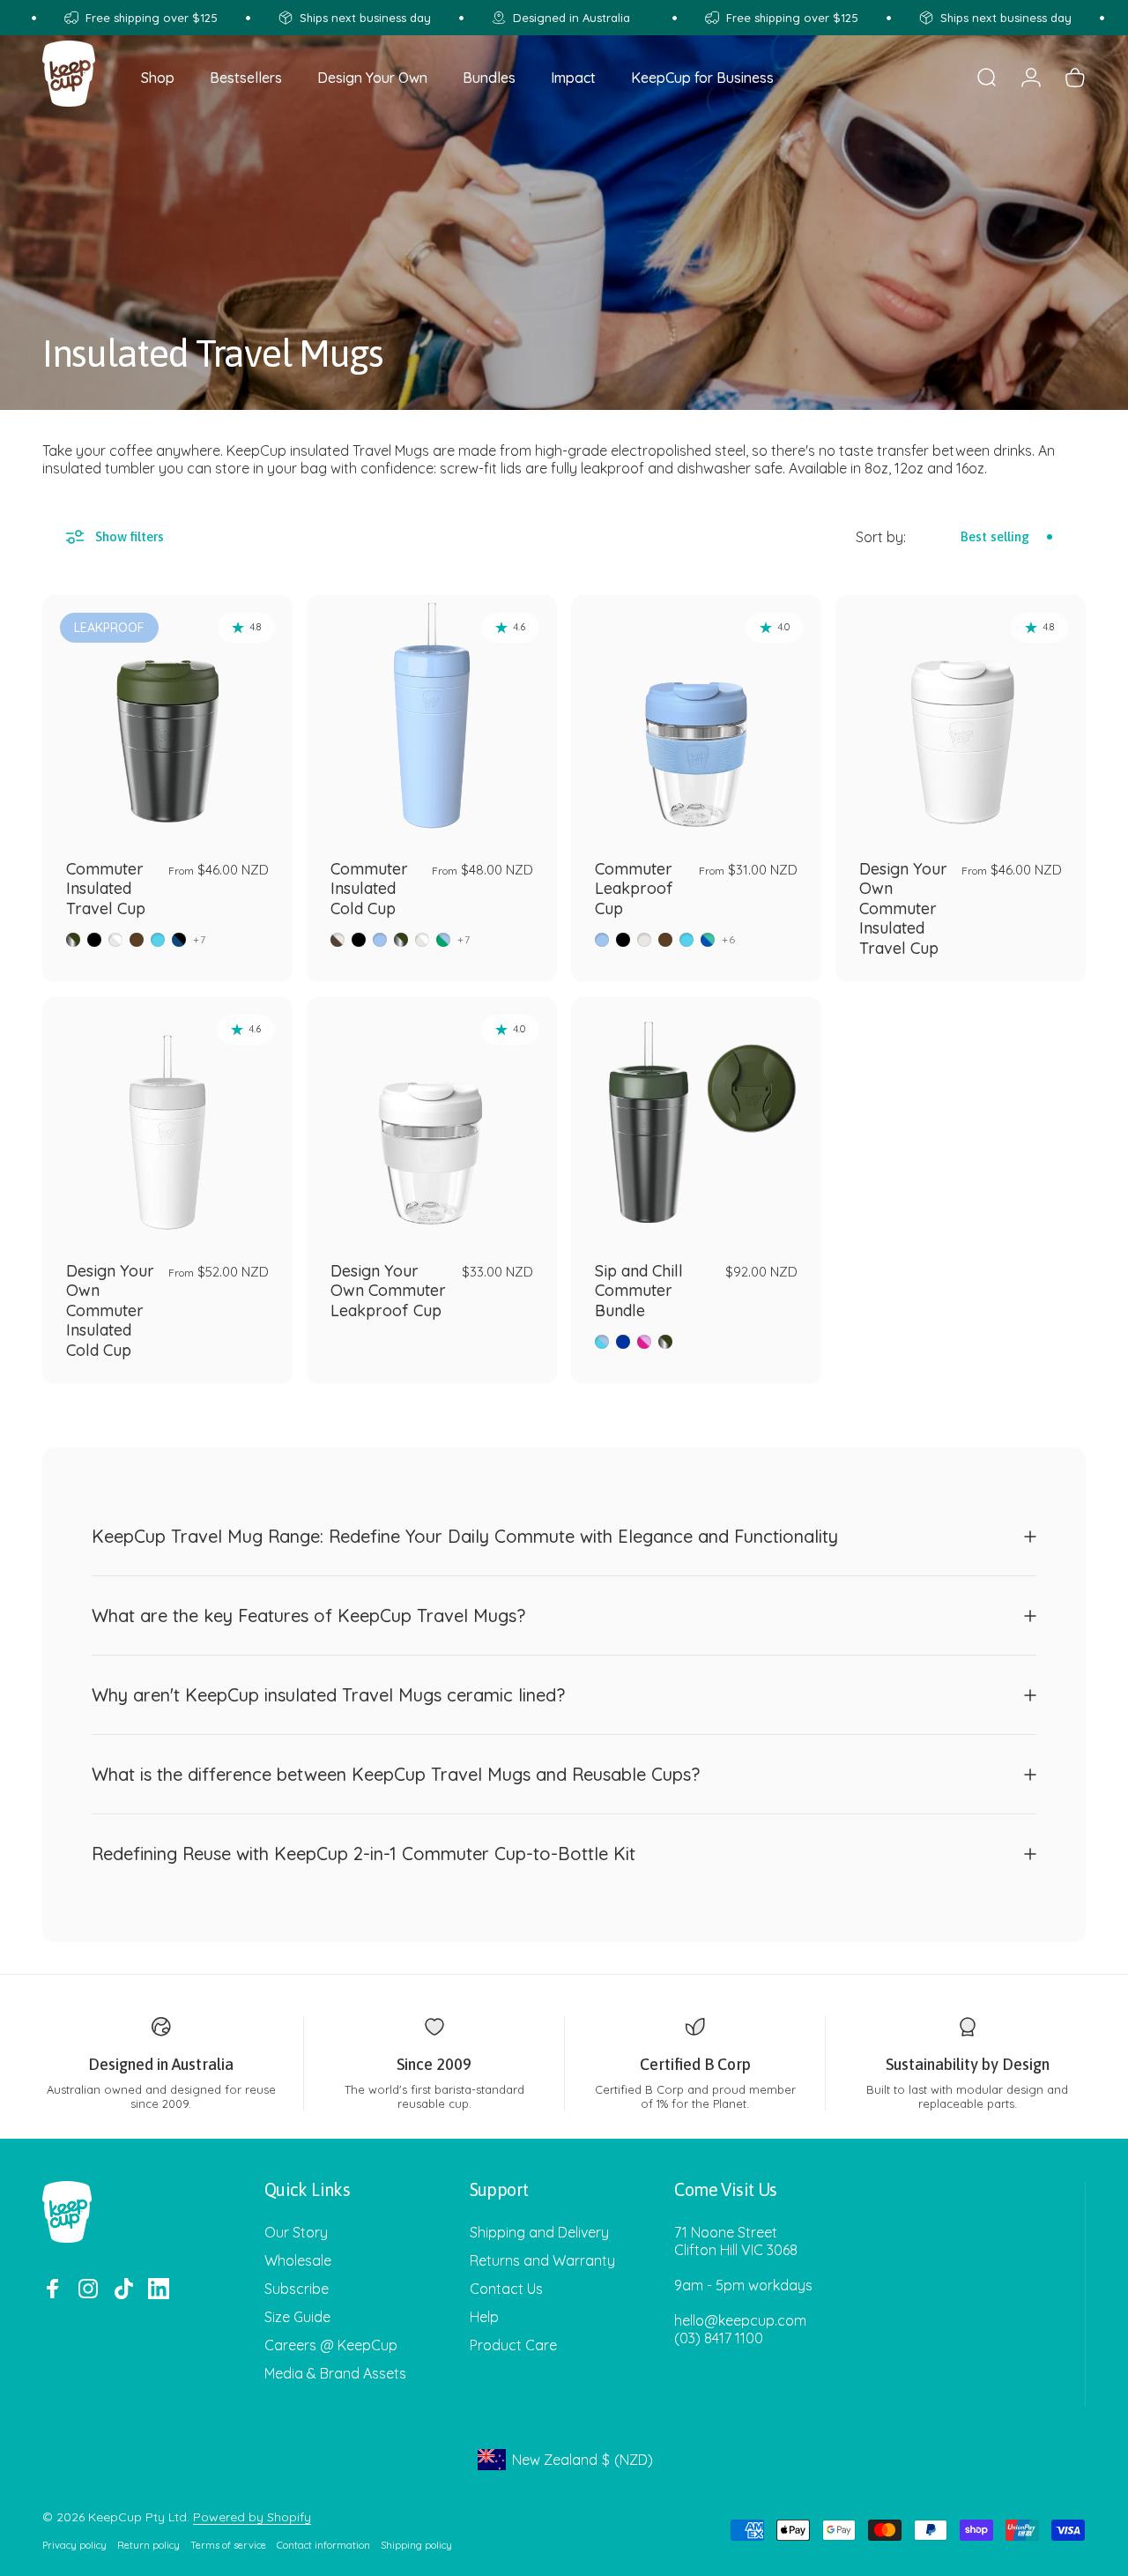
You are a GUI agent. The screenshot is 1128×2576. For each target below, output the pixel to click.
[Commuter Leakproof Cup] (696, 720)
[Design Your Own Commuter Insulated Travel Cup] (961, 720)
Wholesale (298, 2260)
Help (484, 2317)
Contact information (323, 2545)
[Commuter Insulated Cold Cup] (432, 720)
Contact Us (506, 2289)
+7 (200, 940)
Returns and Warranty (542, 2260)
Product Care (513, 2345)
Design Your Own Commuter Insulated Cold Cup (110, 1310)
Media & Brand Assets (335, 2373)
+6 (729, 940)
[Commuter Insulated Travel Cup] (167, 720)
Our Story (296, 2232)
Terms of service (228, 2545)
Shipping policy (416, 2545)
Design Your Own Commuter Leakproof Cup (388, 1291)
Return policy (148, 2545)
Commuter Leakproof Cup (634, 889)
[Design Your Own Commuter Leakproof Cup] (432, 1122)
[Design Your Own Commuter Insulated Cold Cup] (167, 1122)
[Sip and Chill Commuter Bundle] (696, 1122)
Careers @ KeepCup (331, 2345)
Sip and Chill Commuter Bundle (639, 1291)
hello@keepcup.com (740, 2320)
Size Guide (297, 2317)
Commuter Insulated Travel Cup (106, 889)
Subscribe (297, 2289)
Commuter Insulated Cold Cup (369, 889)
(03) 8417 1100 (719, 2338)
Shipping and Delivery (539, 2232)
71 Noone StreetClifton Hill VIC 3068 (736, 2241)
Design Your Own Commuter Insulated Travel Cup (903, 908)
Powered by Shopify (252, 2517)
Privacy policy (74, 2545)
